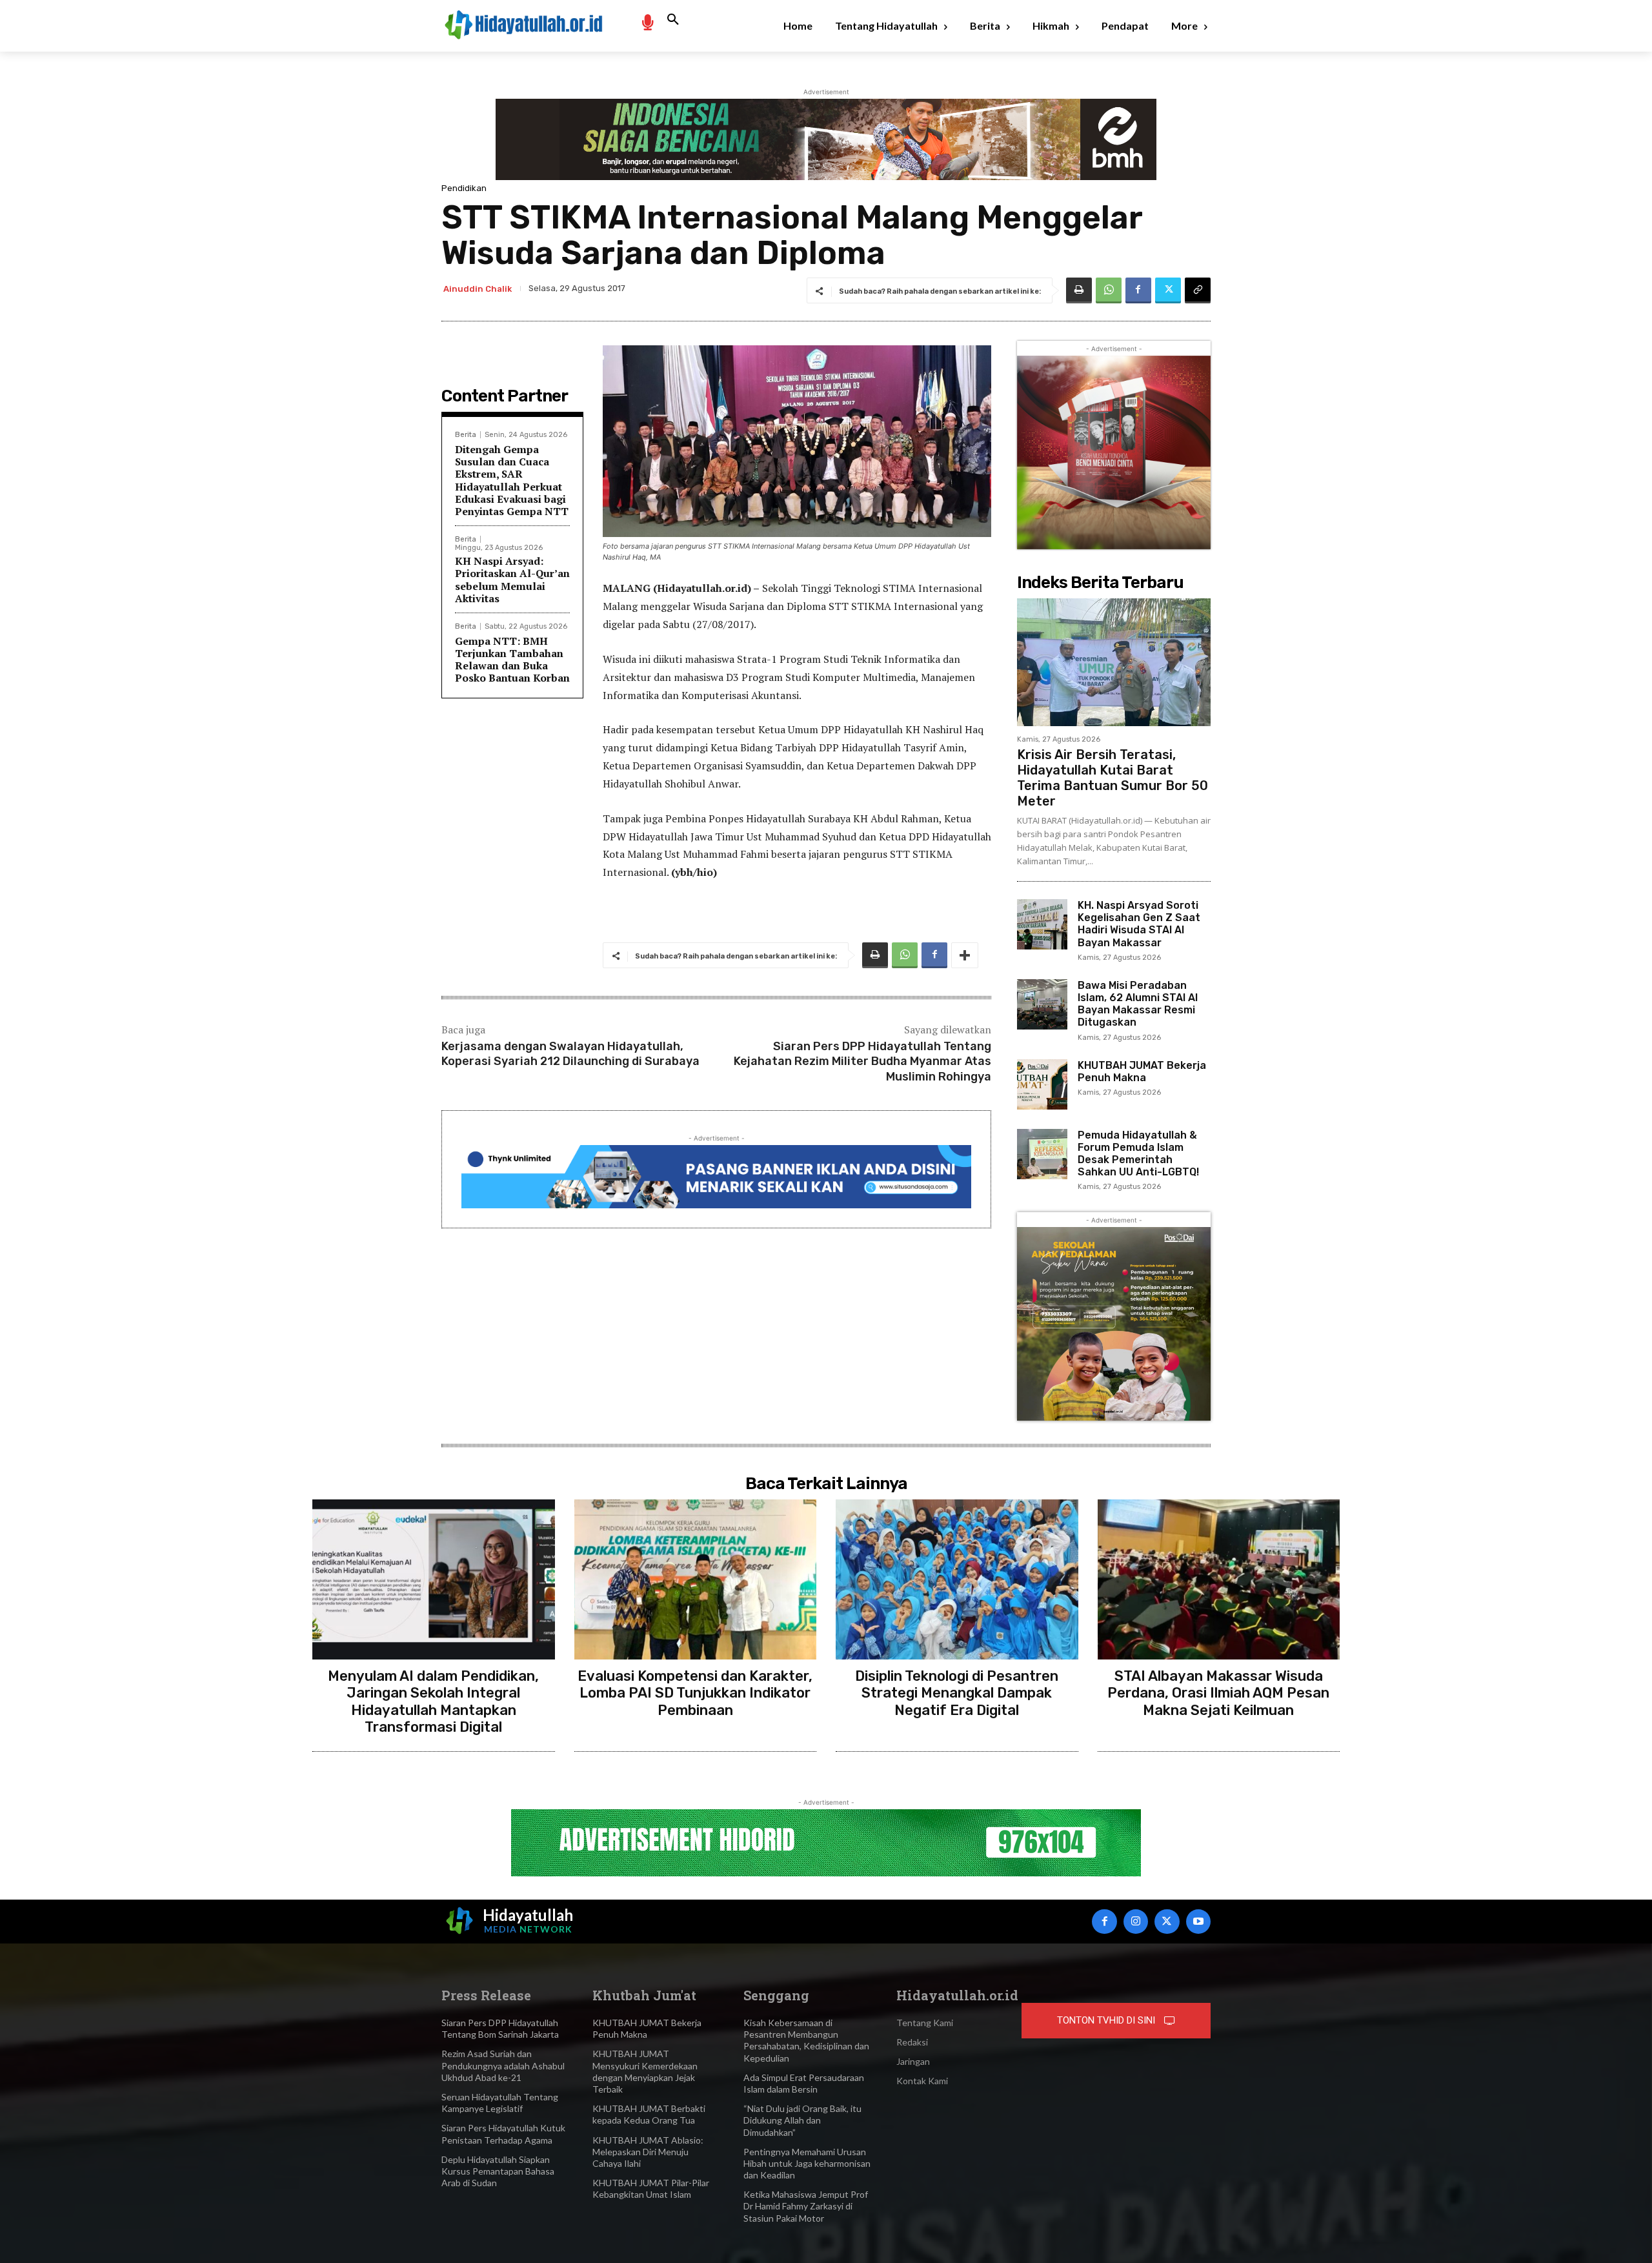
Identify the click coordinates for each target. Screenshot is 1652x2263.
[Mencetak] (1079, 290)
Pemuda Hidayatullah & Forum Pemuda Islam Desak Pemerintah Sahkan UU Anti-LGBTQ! (1138, 1154)
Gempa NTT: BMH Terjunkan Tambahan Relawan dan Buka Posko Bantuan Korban (512, 660)
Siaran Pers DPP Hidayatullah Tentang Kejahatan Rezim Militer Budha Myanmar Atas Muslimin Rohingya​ (862, 1061)
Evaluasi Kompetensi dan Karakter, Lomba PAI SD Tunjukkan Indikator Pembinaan (695, 1693)
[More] (965, 955)
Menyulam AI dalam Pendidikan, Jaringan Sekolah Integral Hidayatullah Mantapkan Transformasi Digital (433, 1701)
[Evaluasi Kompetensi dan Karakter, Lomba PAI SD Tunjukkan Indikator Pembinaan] (696, 1579)
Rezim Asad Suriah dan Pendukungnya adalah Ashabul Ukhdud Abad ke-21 (503, 2065)
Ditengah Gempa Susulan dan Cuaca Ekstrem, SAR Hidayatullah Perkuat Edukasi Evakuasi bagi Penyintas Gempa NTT (512, 480)
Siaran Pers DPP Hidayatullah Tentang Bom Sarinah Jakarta (500, 2028)
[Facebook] (1138, 290)
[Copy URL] (1198, 290)
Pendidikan (464, 188)
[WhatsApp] (1109, 290)
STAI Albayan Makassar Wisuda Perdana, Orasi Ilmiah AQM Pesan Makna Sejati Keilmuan (1218, 1693)
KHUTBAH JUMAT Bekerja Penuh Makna (1142, 1071)
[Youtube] (1198, 1922)
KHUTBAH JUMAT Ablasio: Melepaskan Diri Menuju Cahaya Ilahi (648, 2152)
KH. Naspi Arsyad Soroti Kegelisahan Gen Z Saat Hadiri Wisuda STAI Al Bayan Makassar (1139, 924)
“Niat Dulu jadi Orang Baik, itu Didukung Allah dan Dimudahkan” (802, 2120)
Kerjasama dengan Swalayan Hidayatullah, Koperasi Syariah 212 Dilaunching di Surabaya (570, 1054)
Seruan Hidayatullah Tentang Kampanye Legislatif (500, 2103)
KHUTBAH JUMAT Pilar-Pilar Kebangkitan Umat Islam (651, 2188)
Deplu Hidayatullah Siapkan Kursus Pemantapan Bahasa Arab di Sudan (498, 2171)
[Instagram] (1136, 1922)
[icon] (647, 22)
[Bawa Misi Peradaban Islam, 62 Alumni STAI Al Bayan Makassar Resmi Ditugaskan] (1042, 1004)
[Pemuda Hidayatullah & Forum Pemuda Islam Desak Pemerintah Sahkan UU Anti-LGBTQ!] (1042, 1154)
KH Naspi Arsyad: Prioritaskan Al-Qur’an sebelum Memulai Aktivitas (512, 580)
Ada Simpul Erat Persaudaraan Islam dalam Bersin (804, 2083)
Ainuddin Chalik (478, 289)
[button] (673, 20)
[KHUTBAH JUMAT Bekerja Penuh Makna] (1042, 1084)
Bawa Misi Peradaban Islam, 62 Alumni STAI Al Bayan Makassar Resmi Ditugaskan (1138, 1004)
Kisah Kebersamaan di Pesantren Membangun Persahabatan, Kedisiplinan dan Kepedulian (806, 2040)
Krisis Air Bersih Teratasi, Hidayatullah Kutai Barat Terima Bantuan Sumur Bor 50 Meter (1113, 778)
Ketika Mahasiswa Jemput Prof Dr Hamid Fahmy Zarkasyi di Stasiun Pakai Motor (806, 2206)
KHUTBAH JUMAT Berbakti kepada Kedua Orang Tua (649, 2114)
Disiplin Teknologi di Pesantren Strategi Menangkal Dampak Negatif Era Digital (957, 1693)
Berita (466, 435)
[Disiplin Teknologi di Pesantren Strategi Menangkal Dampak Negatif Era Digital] (957, 1579)
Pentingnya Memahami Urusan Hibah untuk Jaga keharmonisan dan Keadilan (807, 2163)
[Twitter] (1168, 290)
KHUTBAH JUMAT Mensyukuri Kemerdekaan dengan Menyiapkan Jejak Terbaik (645, 2071)
